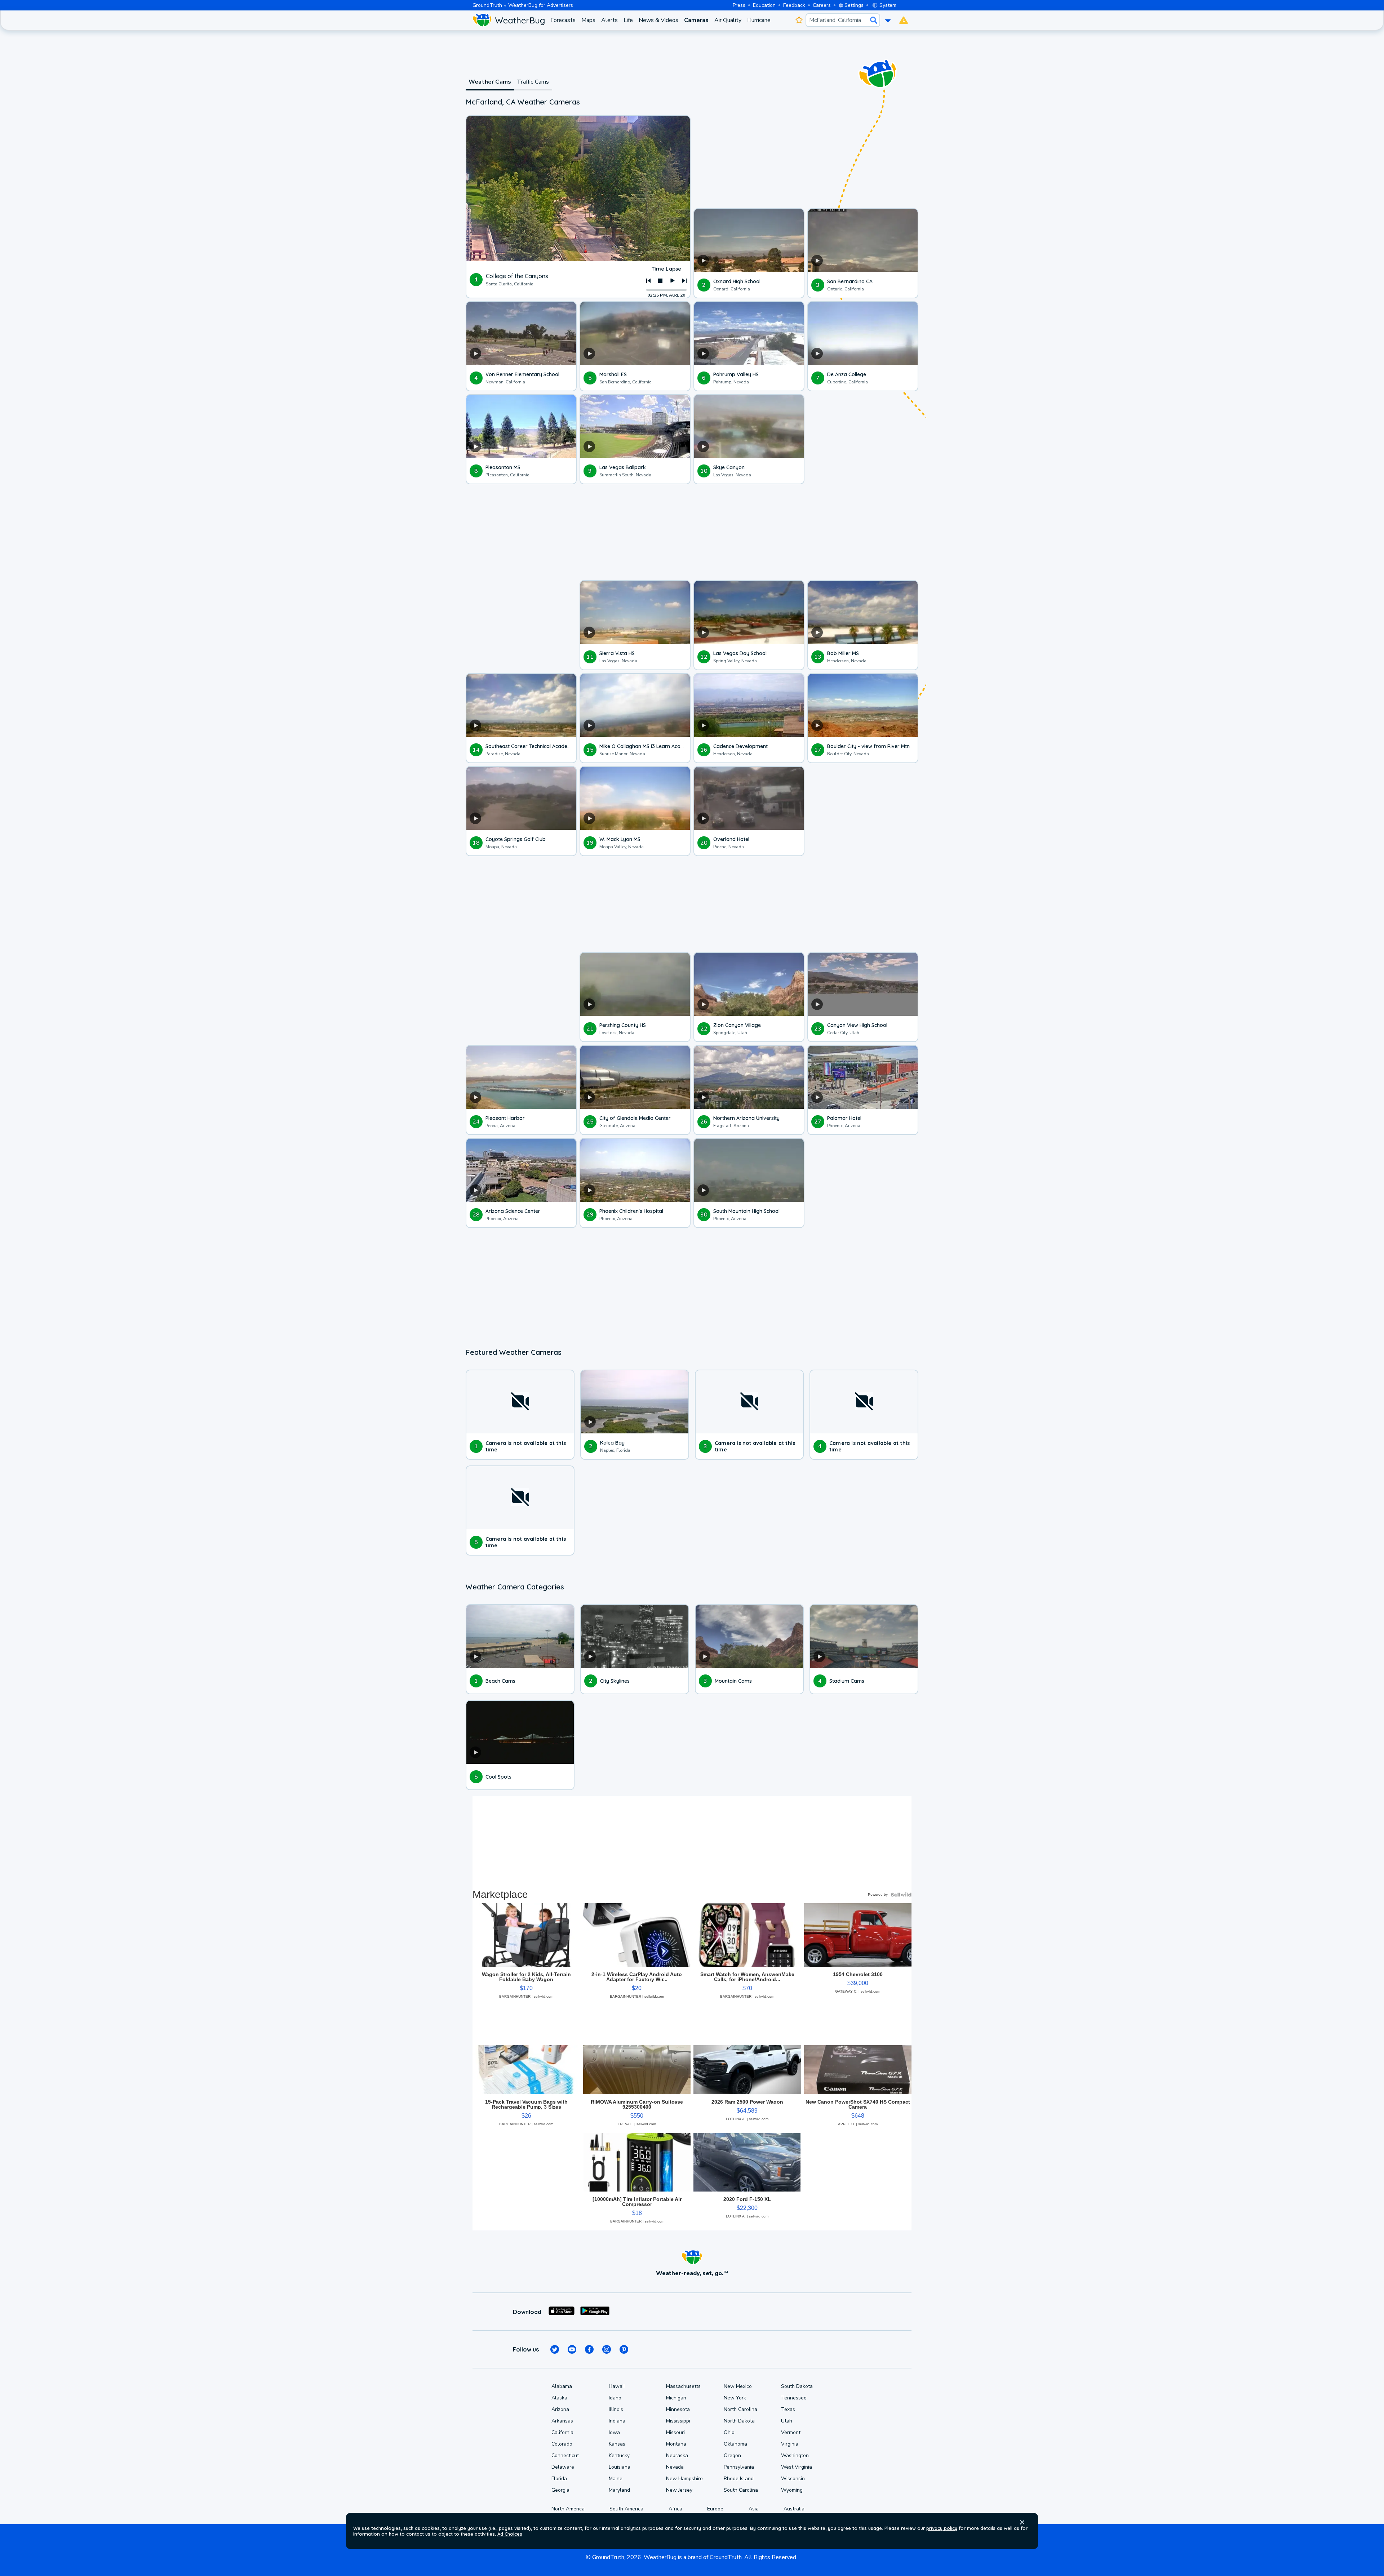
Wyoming (792, 2490)
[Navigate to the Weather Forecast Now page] (509, 20)
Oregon (732, 2455)
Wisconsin (793, 2479)
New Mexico (738, 2386)
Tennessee (794, 2398)
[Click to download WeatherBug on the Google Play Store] (595, 2312)
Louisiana (620, 2467)
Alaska (559, 2398)
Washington (795, 2455)
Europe (715, 2509)
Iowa (614, 2432)
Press (739, 5)
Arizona (560, 2409)
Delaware (563, 2467)
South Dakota (797, 2386)
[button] (1022, 2522)
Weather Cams (490, 82)
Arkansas (562, 2421)
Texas (788, 2409)
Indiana (617, 2421)
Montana (676, 2444)
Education (764, 5)
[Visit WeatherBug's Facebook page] (589, 2349)
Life (628, 20)
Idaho (615, 2398)
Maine (616, 2479)
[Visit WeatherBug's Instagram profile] (607, 2349)
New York (735, 2398)
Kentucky (619, 2455)
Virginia (790, 2444)
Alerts (609, 20)
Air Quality (728, 20)
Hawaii (617, 2386)
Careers (822, 5)
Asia (754, 2509)
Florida (559, 2479)
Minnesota (678, 2409)
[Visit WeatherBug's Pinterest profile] (624, 2349)
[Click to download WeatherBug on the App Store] (562, 2312)
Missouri (675, 2432)
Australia (794, 2509)
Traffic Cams (533, 82)
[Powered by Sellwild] (901, 1895)
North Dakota (739, 2421)
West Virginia (797, 2467)
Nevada (675, 2467)
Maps (588, 20)
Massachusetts (683, 2386)
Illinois (616, 2409)
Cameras (696, 20)
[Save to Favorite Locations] (799, 20)
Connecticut (565, 2455)
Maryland (619, 2490)
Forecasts (563, 20)
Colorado (562, 2444)
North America (568, 2509)
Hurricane (759, 20)
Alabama (562, 2386)
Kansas (617, 2444)
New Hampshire (684, 2479)
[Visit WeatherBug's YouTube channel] (572, 2349)
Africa (675, 2509)
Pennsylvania (739, 2467)
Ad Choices (510, 2534)
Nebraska (677, 2455)
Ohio (729, 2432)
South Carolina (741, 2490)
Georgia (560, 2490)
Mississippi (678, 2421)
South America (626, 2509)
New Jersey (679, 2490)
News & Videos (658, 20)
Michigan (676, 2398)
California (562, 2432)
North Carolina (740, 2409)
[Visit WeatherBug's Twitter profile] (555, 2349)
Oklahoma (735, 2444)
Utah (787, 2421)
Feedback (794, 5)
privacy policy (942, 2528)
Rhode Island (739, 2479)
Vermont (791, 2432)
